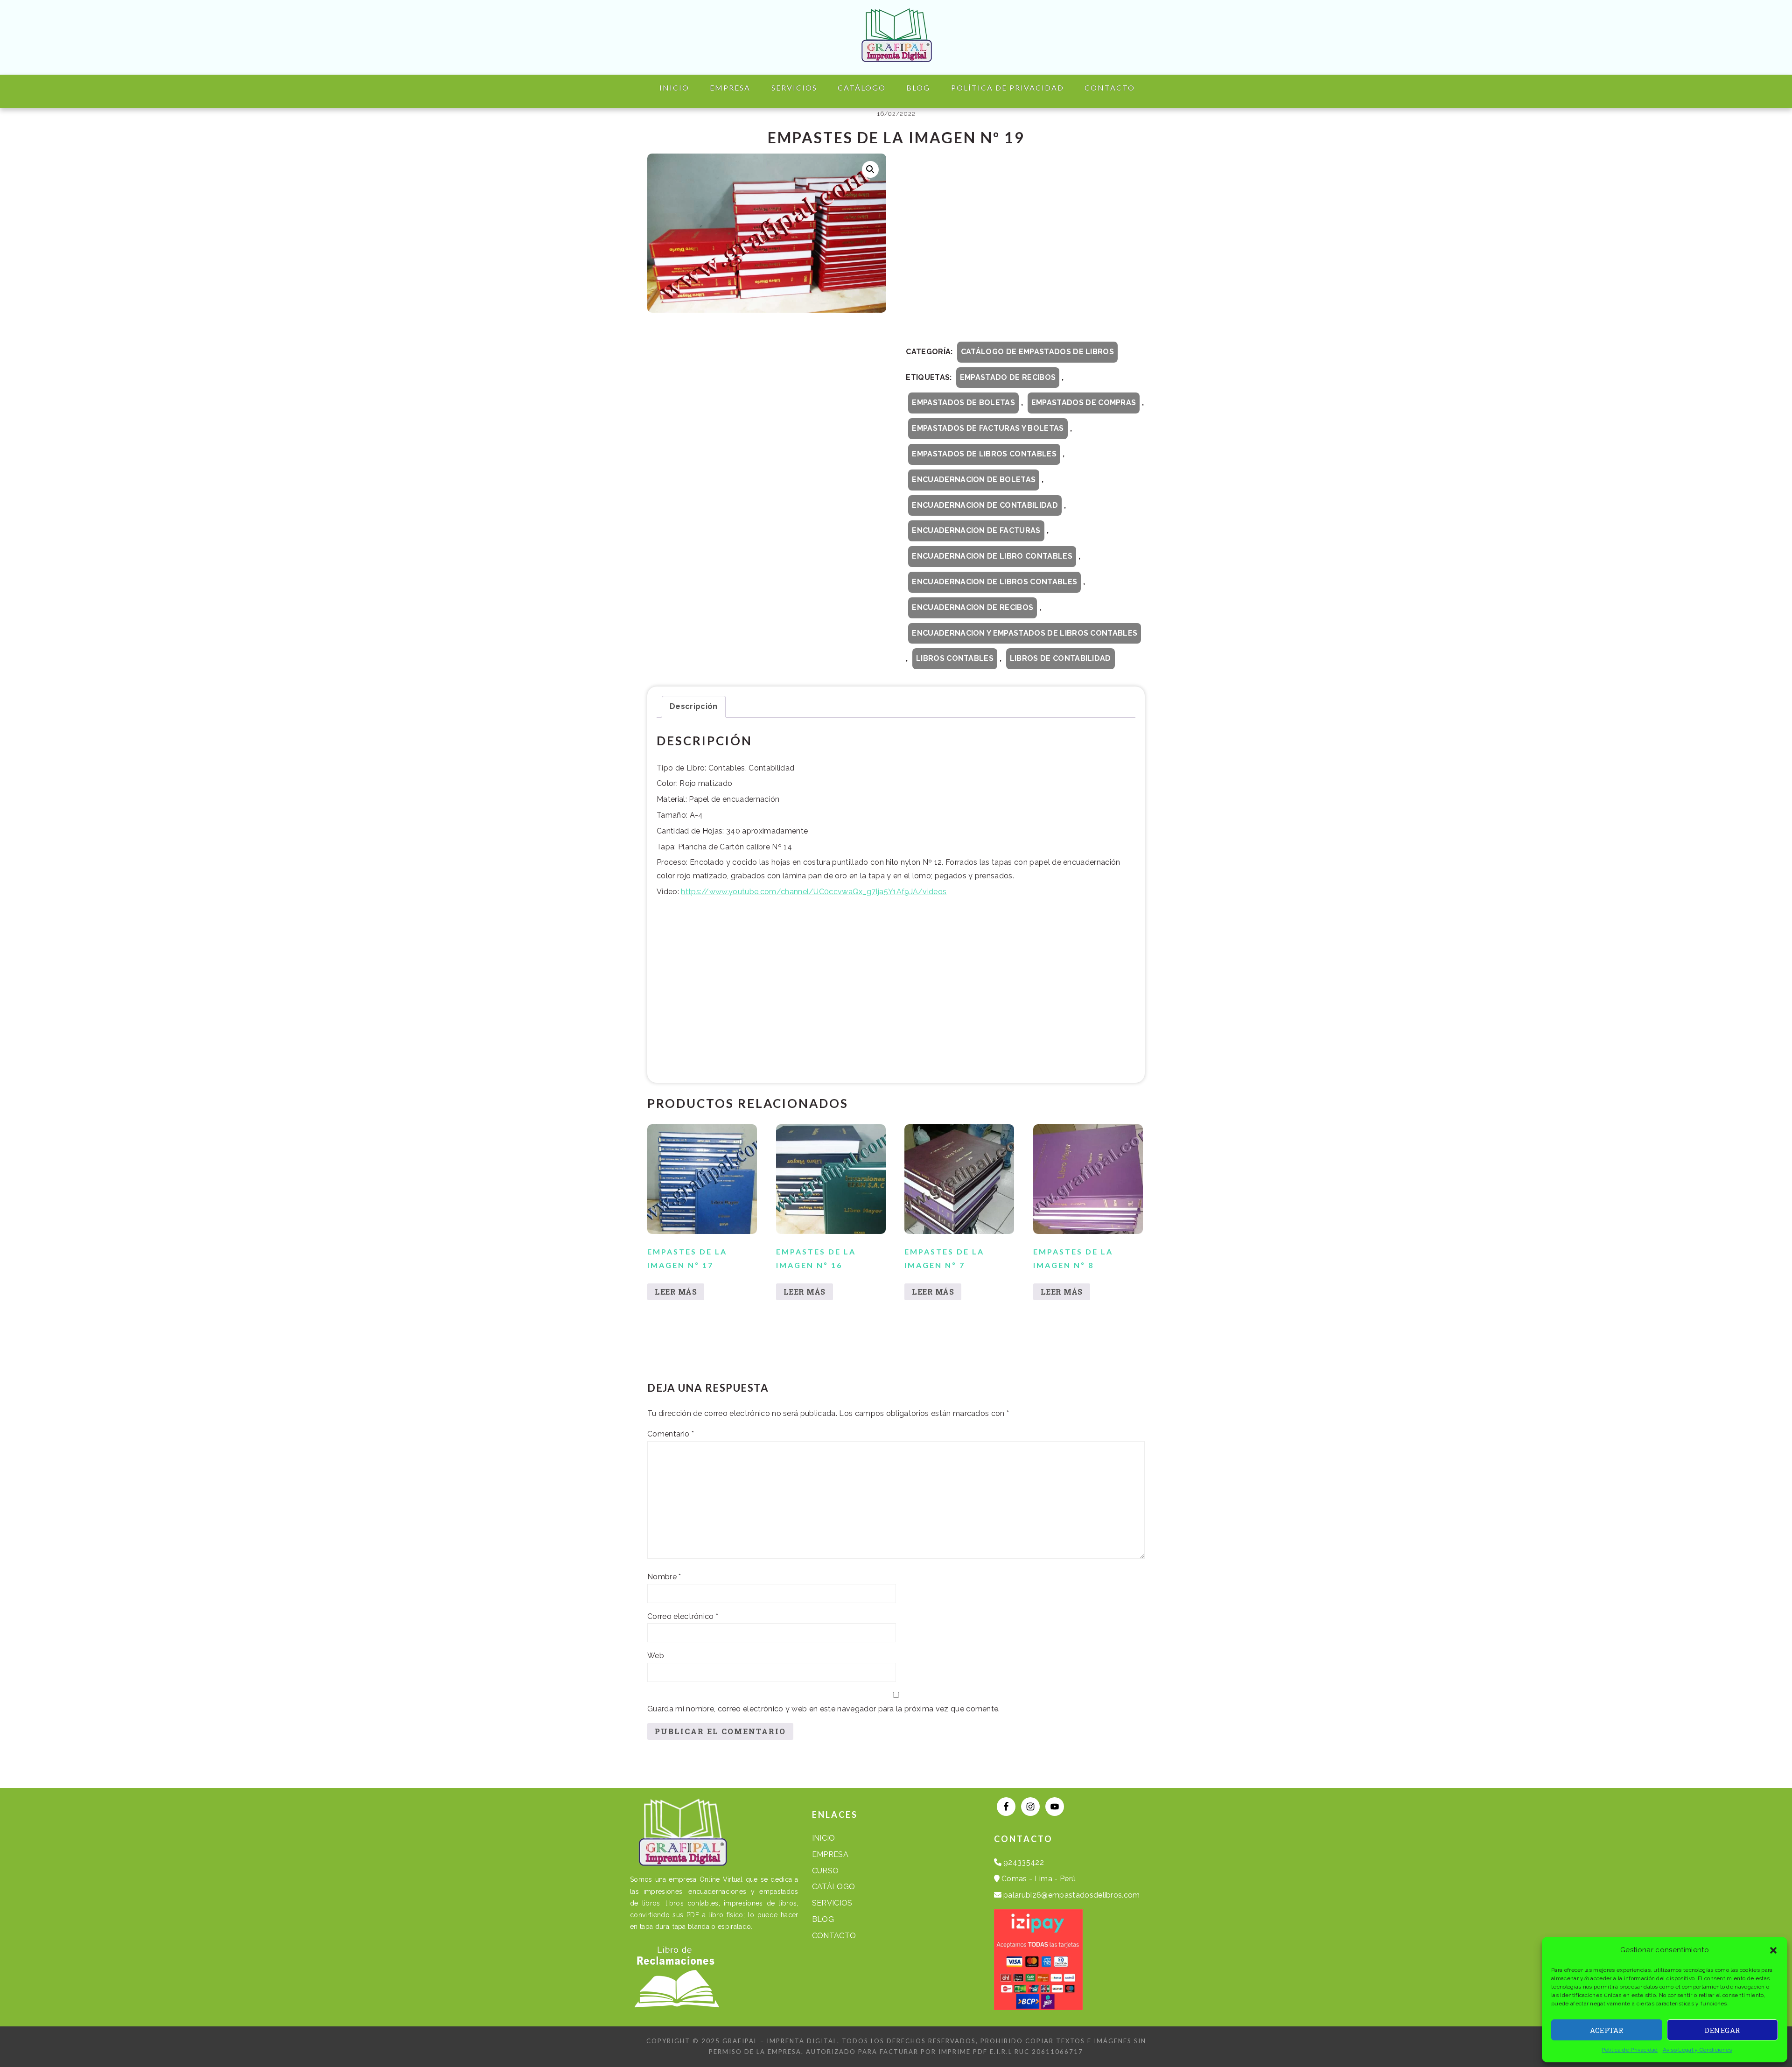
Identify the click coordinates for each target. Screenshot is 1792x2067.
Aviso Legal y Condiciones (1697, 2050)
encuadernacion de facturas (976, 530)
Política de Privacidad (1630, 2050)
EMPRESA (830, 1854)
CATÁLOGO (834, 1887)
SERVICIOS (832, 1903)
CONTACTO (834, 1936)
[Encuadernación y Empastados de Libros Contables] (896, 54)
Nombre (664, 1577)
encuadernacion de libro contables (992, 556)
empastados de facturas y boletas (988, 428)
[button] (1773, 1950)
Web (656, 1656)
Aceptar (1607, 2030)
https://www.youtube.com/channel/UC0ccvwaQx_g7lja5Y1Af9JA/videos (814, 892)
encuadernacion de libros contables (994, 582)
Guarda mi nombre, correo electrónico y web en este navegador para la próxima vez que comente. (824, 1709)
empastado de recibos (1008, 377)
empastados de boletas (963, 403)
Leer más (676, 1292)
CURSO (826, 1871)
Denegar (1722, 2030)
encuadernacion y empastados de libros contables (1025, 633)
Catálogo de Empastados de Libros (1037, 352)
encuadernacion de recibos (973, 607)
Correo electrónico (683, 1616)
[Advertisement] (1025, 246)
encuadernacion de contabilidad (985, 505)
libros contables (955, 658)
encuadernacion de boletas (974, 480)
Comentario (671, 1434)
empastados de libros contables (984, 454)
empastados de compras (1084, 403)
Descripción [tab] (694, 706)
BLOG (823, 1919)
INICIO (824, 1838)
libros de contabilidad (1060, 658)
